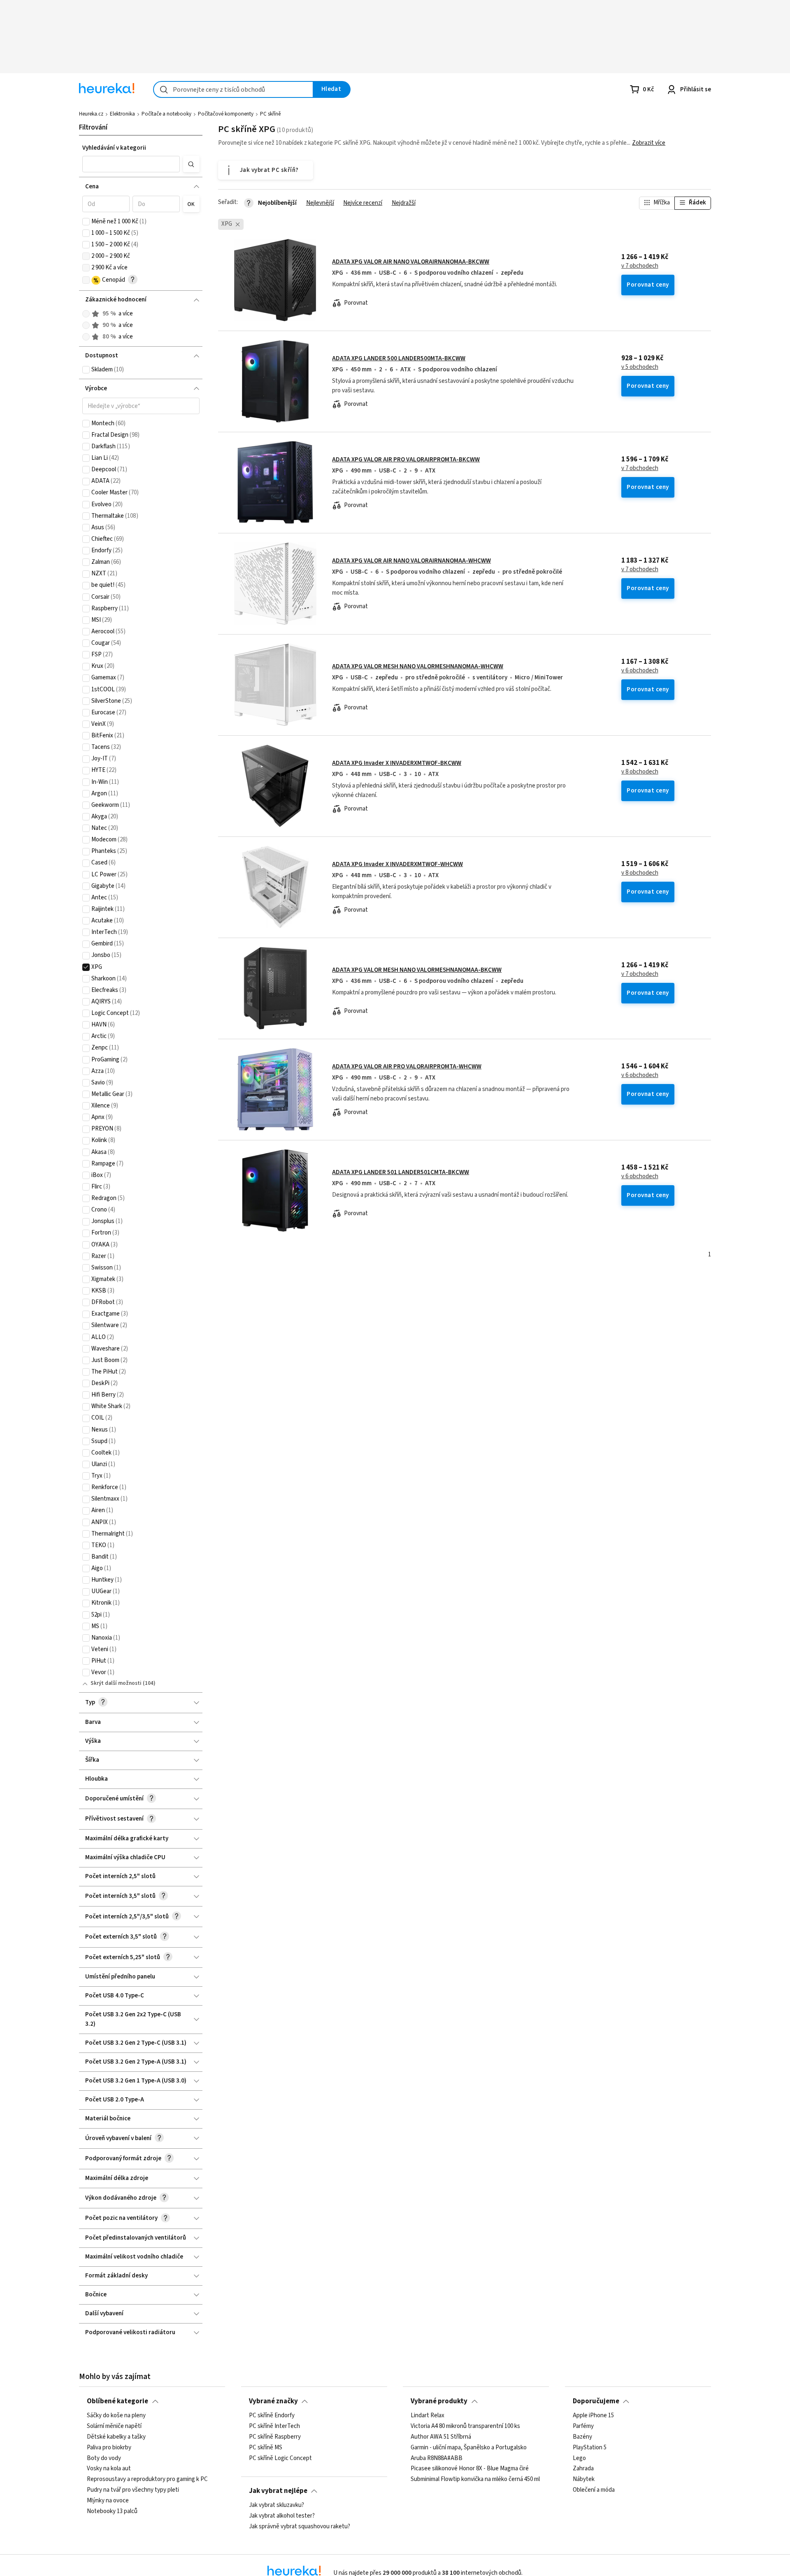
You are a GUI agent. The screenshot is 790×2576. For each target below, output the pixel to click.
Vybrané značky (273, 2401)
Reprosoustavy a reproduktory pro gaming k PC (147, 2480)
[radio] (86, 314)
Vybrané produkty (439, 2401)
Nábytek (584, 2480)
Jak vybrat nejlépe (278, 2491)
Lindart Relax (428, 2416)
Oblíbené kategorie (117, 2401)
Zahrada (583, 2469)
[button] (131, 164)
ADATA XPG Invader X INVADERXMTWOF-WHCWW (397, 864)
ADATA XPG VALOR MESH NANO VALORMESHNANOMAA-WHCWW (418, 666)
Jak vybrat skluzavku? (276, 2505)
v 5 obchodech (640, 367)
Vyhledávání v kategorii (114, 148)
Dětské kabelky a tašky (116, 2437)
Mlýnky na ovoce (108, 2501)
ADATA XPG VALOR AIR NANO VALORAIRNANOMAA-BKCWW (411, 262)
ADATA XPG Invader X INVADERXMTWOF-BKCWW (397, 763)
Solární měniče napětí (114, 2426)
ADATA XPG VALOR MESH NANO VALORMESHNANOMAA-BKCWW (417, 970)
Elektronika (122, 114)
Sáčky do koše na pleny (116, 2416)
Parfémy (583, 2426)
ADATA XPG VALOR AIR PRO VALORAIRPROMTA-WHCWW (407, 1067)
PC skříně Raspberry (275, 2437)
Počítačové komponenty (226, 114)
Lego (579, 2458)
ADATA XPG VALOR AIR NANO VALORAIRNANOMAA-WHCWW (411, 561)
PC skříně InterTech (274, 2426)
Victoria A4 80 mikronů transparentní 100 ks (465, 2426)
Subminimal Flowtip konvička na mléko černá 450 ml (475, 2480)
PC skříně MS (266, 2448)
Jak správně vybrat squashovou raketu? (300, 2527)
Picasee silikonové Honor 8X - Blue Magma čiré (470, 2469)
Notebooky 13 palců (112, 2511)
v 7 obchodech (640, 266)
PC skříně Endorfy (272, 2416)
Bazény (582, 2437)
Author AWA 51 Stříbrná (441, 2437)
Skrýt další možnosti (116, 1683)
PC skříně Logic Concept (280, 2458)
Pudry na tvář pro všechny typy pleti (133, 2490)
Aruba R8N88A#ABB (437, 2458)
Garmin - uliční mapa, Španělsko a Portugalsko (469, 2448)
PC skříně (270, 114)
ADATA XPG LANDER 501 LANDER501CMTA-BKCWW (401, 1172)
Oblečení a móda (594, 2490)
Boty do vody (104, 2458)
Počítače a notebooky (166, 114)
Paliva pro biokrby (109, 2448)
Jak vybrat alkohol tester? (282, 2516)
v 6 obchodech (640, 671)
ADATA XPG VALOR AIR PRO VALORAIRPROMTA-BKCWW (406, 460)
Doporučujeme (596, 2401)
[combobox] (233, 89)
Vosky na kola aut (109, 2469)
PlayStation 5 (590, 2448)
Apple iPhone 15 (593, 2416)
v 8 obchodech (640, 772)
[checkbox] (86, 222)
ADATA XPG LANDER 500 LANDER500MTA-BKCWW (399, 358)
